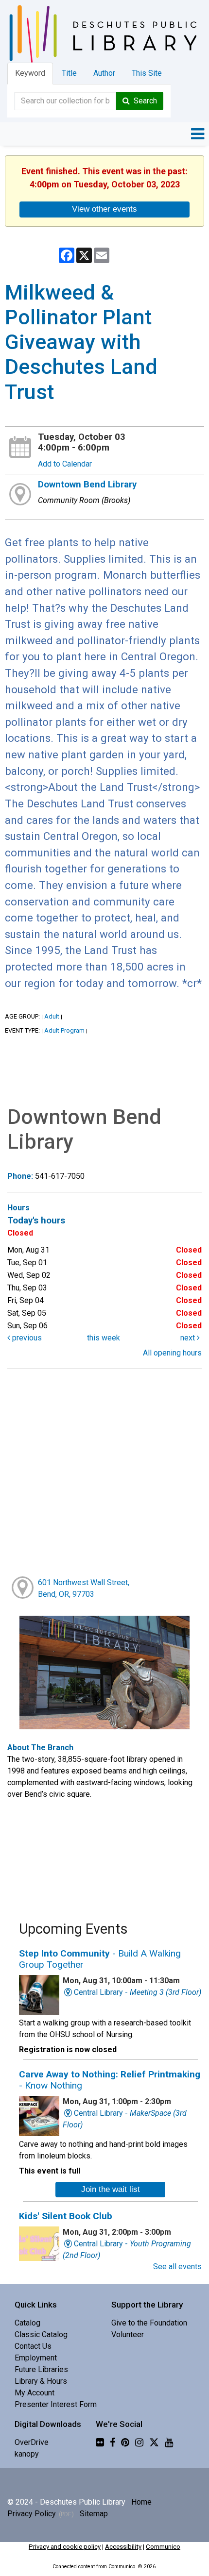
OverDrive (32, 2442)
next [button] (189, 1338)
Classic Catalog (41, 2334)
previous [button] (26, 1338)
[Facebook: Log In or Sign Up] (113, 2442)
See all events (177, 2267)
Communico (163, 2547)
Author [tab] (104, 73)
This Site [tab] (147, 73)
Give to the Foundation (149, 2323)
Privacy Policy (32, 2514)
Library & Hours (41, 2381)
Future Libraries (41, 2369)
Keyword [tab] (30, 73)
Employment (36, 2358)
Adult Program (64, 1030)
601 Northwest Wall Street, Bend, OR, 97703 (84, 1588)
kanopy (27, 2454)
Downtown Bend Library (87, 485)
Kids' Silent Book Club (66, 2216)
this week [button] (104, 1338)
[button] (198, 134)
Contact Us (33, 2346)
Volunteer (128, 2334)
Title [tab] (69, 73)
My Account (35, 2393)
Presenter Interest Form (56, 2404)
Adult (52, 1016)
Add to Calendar (65, 464)
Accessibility (123, 2547)
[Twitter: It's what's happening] (154, 2442)
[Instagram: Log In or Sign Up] (139, 2442)
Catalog (27, 2323)
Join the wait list (111, 2189)
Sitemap (94, 2514)
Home (141, 2502)
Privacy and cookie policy (65, 2547)
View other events (104, 209)
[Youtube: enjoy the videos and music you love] (169, 2442)
